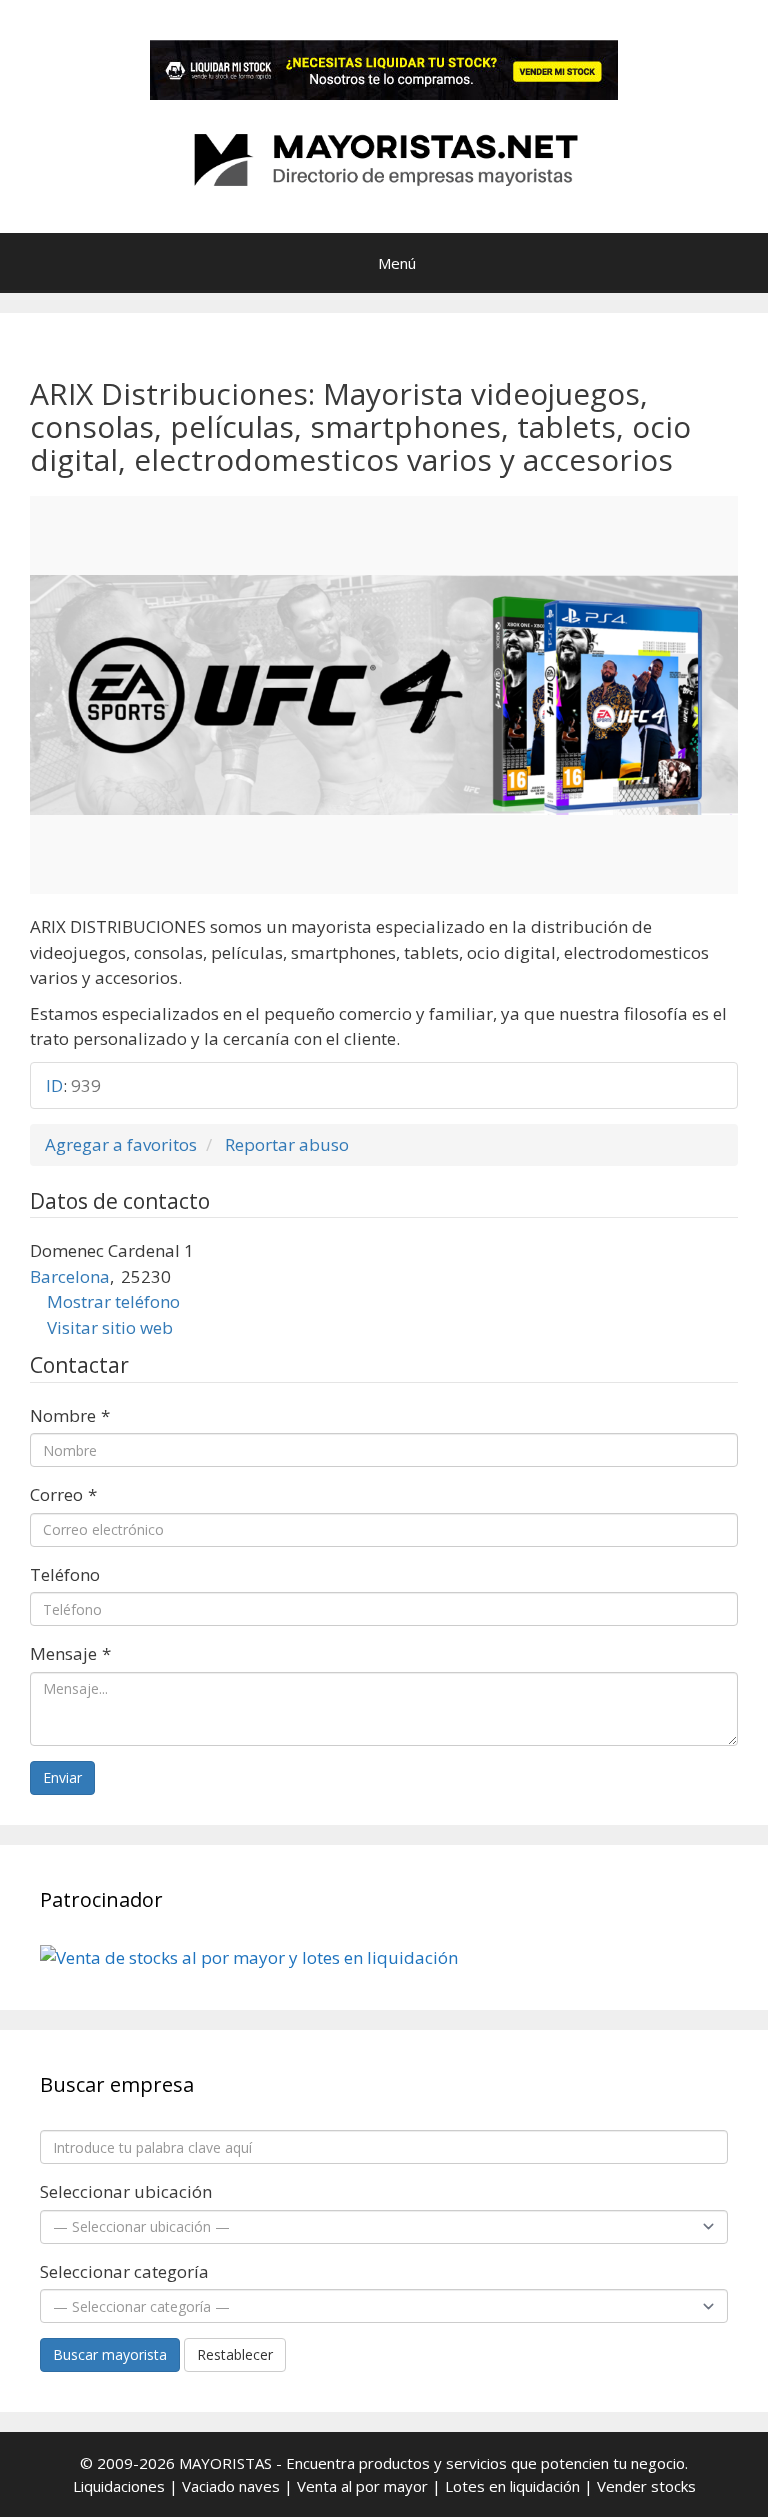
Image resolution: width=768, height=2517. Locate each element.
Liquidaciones (119, 2486)
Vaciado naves (231, 2486)
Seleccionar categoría (124, 2271)
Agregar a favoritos (121, 1144)
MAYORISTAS (225, 2463)
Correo (63, 1494)
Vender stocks (646, 2486)
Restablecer (235, 2354)
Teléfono (65, 1574)
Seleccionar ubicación (126, 2191)
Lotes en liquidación (512, 2486)
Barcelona (70, 1276)
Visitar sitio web (110, 1327)
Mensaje (70, 1653)
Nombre (70, 1415)
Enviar (62, 1777)
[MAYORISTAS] (384, 157)
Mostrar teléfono (113, 1301)
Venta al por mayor (362, 2486)
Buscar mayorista (110, 2354)
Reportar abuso (287, 1144)
